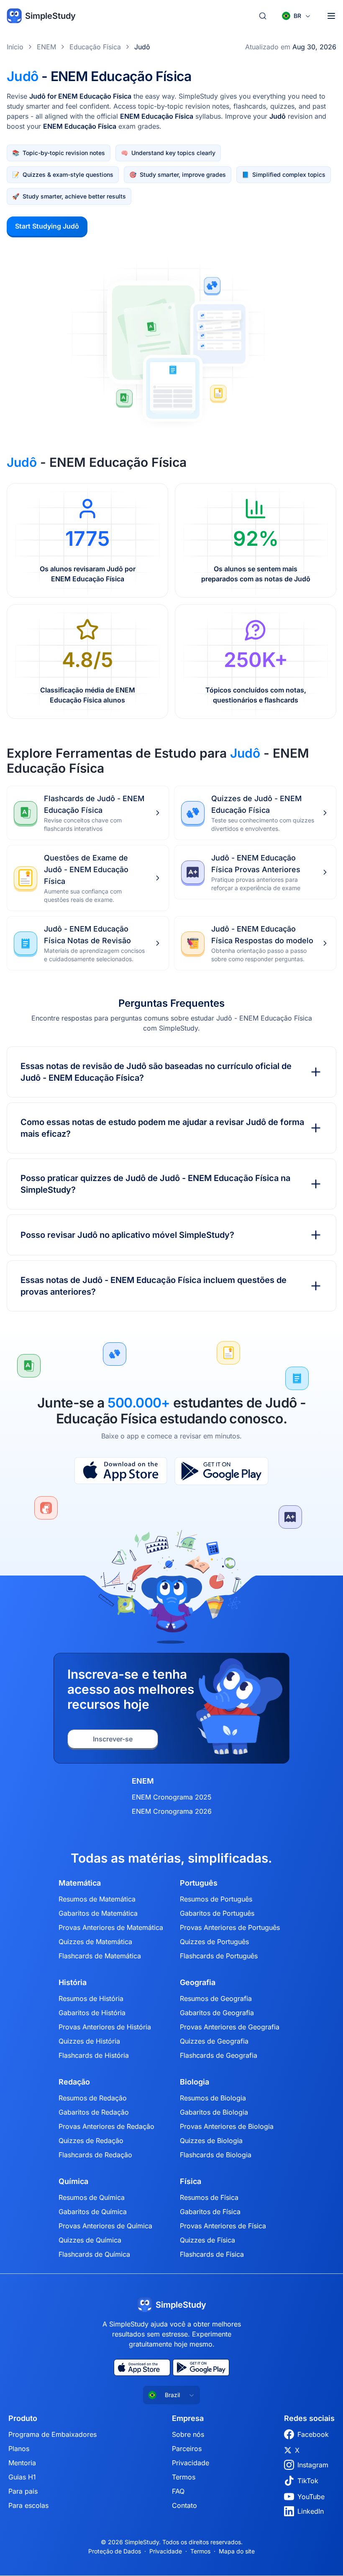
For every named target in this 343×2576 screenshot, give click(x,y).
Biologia (195, 2082)
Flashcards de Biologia (216, 2155)
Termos (184, 2477)
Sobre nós (188, 2434)
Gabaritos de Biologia (214, 2112)
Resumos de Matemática (97, 1899)
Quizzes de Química (90, 2240)
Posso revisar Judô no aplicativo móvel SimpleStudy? (127, 1235)
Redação (74, 2082)
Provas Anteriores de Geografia (230, 2027)
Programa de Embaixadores (52, 2434)
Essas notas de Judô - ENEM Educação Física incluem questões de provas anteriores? (154, 1286)
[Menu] (331, 16)
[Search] (263, 16)
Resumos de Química (92, 2197)
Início (15, 47)
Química (73, 2181)
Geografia (198, 1983)
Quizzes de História (89, 2041)
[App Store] (121, 1471)
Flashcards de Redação (95, 2155)
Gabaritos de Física (210, 2212)
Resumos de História (91, 1998)
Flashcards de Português (219, 1956)
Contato (184, 2505)
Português (199, 1883)
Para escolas (28, 2505)
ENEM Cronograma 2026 (172, 1811)
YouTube (311, 2497)
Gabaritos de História (92, 2013)
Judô (142, 47)
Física (191, 2181)
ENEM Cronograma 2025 (172, 1797)
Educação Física (95, 47)
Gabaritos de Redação (94, 2112)
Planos (19, 2449)
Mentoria (22, 2463)
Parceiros (187, 2449)
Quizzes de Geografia (214, 2041)
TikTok (308, 2481)
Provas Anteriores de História (105, 2027)
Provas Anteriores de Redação (106, 2126)
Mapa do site (237, 2551)
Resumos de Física (209, 2197)
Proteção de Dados (115, 2551)
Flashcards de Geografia (219, 2055)
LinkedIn (311, 2511)
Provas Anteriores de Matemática (111, 1927)
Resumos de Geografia (216, 1998)
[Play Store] (221, 1471)
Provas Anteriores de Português (230, 1927)
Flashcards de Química (94, 2254)
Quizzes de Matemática (95, 1942)
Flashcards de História (94, 2055)
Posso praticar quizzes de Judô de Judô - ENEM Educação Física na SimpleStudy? (155, 1184)
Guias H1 (22, 2477)
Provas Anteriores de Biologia (227, 2126)
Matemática (80, 1883)
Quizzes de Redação (91, 2141)
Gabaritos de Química (93, 2212)
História (73, 1983)
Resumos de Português (216, 1899)
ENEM (46, 47)
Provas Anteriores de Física (223, 2226)
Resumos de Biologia (213, 2098)
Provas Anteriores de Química (105, 2226)
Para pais (23, 2491)
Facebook (313, 2434)
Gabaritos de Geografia (217, 2013)
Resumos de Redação (93, 2098)
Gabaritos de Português (217, 1913)
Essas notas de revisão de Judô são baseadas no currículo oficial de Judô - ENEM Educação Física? (156, 1072)
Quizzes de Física (207, 2240)
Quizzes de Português (214, 1942)
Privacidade (191, 2463)
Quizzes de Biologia (211, 2141)
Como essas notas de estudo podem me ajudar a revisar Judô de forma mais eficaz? (162, 1128)
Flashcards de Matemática (100, 1956)
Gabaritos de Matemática (98, 1913)
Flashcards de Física (212, 2254)
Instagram (313, 2465)
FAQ (178, 2491)
